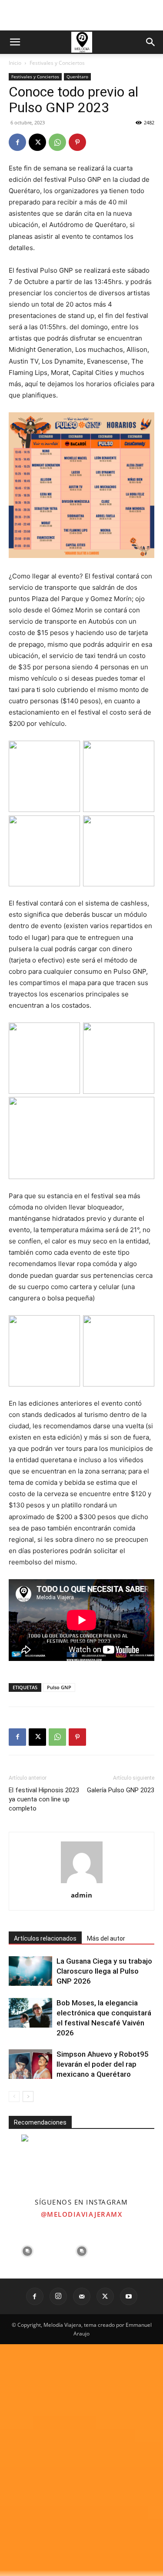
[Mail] (82, 2296)
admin (81, 1895)
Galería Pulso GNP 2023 (121, 1790)
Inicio (15, 63)
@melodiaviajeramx (82, 2214)
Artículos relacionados (45, 1938)
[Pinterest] (77, 142)
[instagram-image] (27, 2251)
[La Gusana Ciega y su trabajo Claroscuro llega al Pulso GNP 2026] (30, 1971)
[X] (37, 142)
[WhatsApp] (57, 142)
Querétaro (77, 77)
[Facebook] (17, 142)
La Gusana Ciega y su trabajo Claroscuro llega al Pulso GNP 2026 (104, 1971)
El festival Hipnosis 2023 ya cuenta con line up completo (44, 1799)
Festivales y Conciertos (57, 63)
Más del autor (106, 1938)
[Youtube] (129, 2296)
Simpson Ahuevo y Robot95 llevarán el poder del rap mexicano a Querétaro (103, 2064)
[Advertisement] (82, 15)
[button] (15, 42)
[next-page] (28, 2097)
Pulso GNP (59, 1687)
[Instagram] (58, 2296)
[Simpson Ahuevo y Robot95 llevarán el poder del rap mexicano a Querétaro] (30, 2064)
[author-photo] (82, 1883)
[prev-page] (14, 2097)
